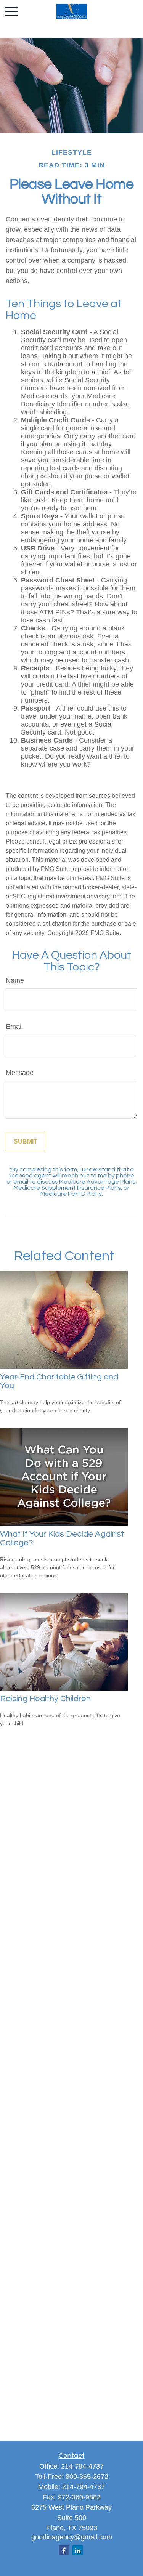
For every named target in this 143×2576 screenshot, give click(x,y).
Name (15, 980)
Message (20, 1073)
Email (14, 1027)
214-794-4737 (82, 2466)
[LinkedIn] (78, 2550)
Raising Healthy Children (45, 1699)
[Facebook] (64, 2550)
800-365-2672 (87, 2477)
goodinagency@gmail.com (72, 2537)
